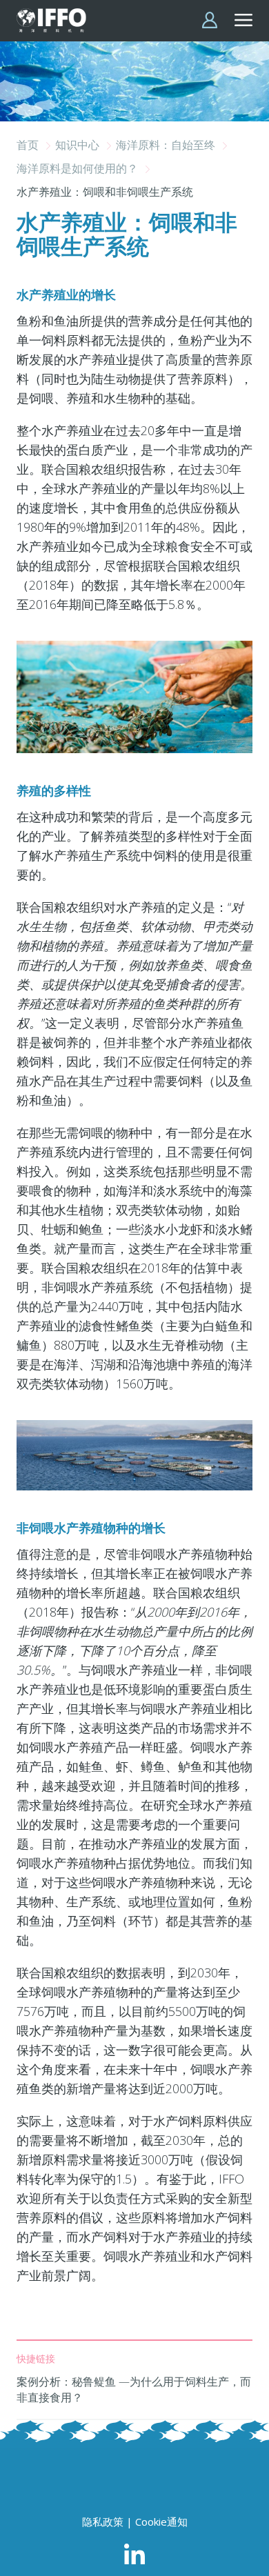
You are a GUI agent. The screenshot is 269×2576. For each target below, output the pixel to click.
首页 (29, 145)
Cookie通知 (161, 2522)
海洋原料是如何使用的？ (79, 168)
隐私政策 (103, 2522)
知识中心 (79, 145)
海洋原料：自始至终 (167, 145)
